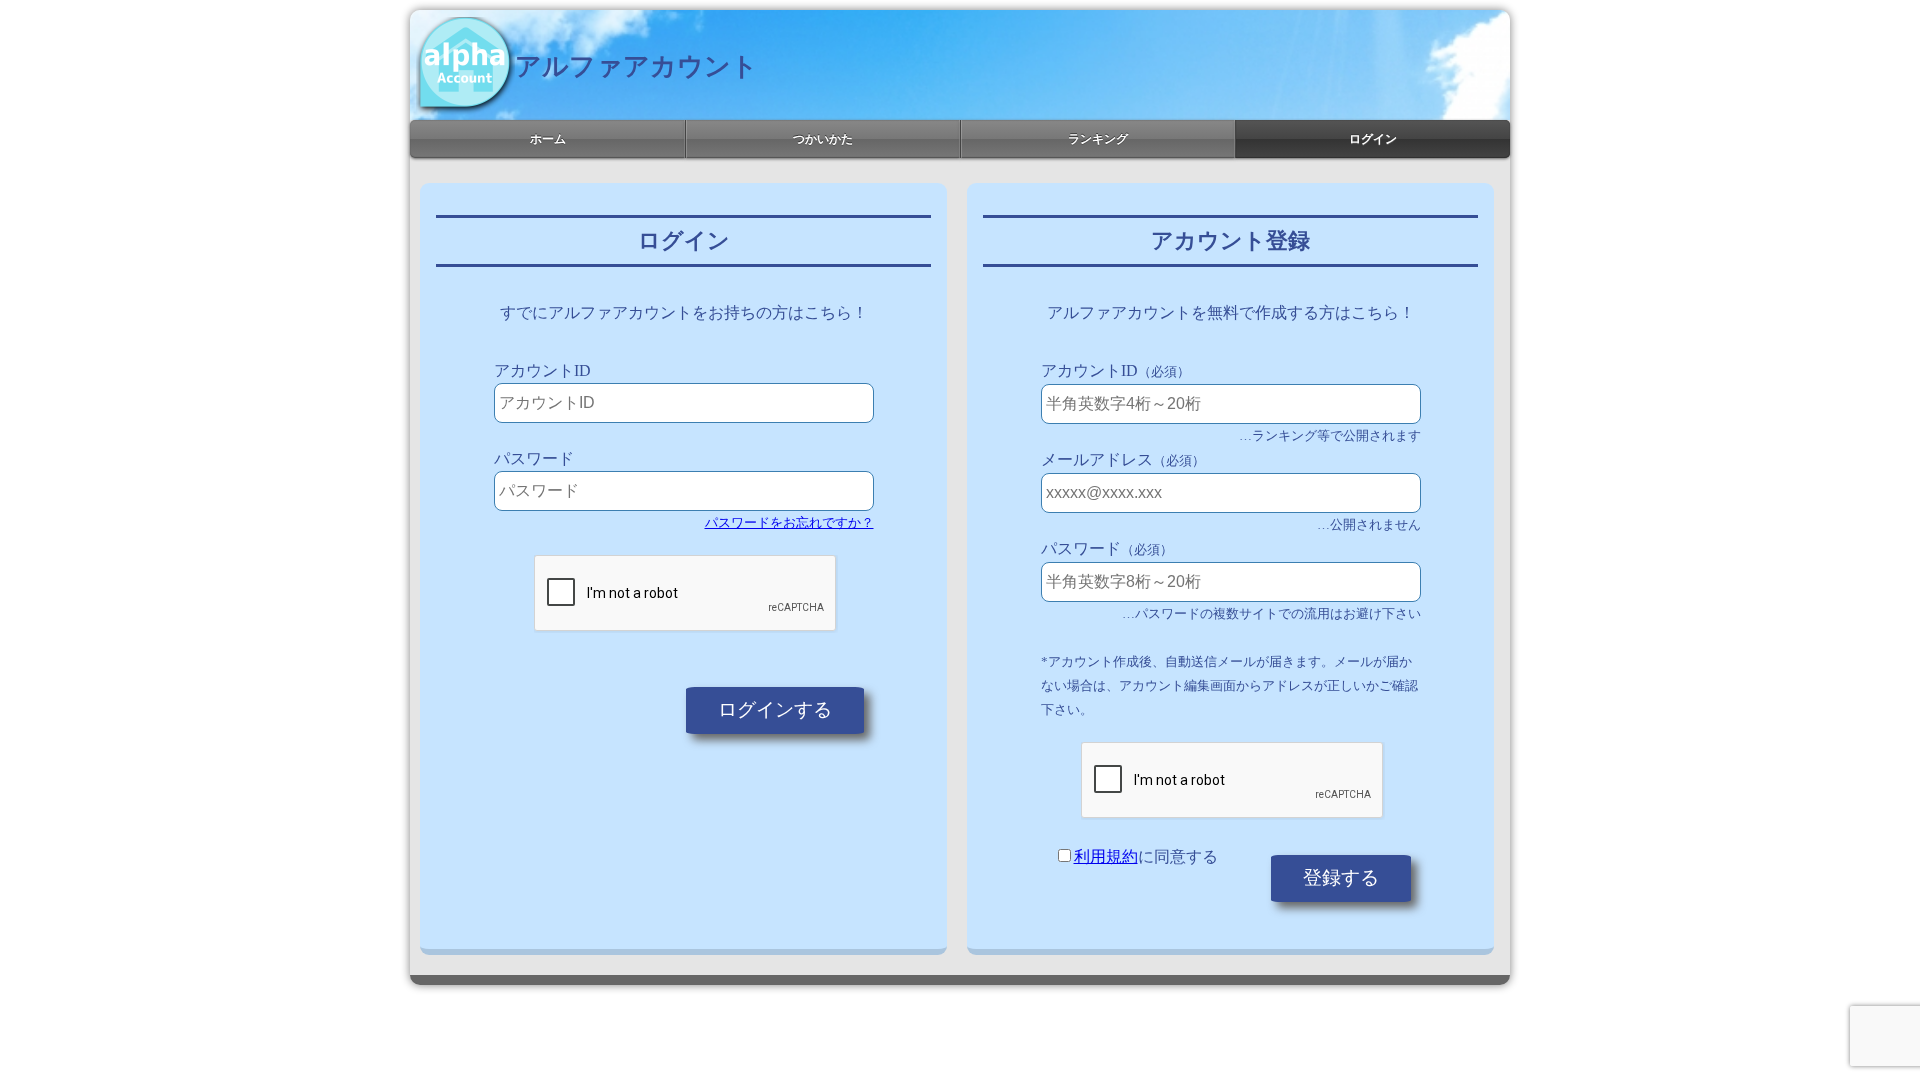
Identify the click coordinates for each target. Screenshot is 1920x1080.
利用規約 (1106, 856)
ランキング (1098, 139)
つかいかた (823, 139)
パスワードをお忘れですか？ (789, 522)
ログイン (1373, 139)
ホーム (548, 139)
